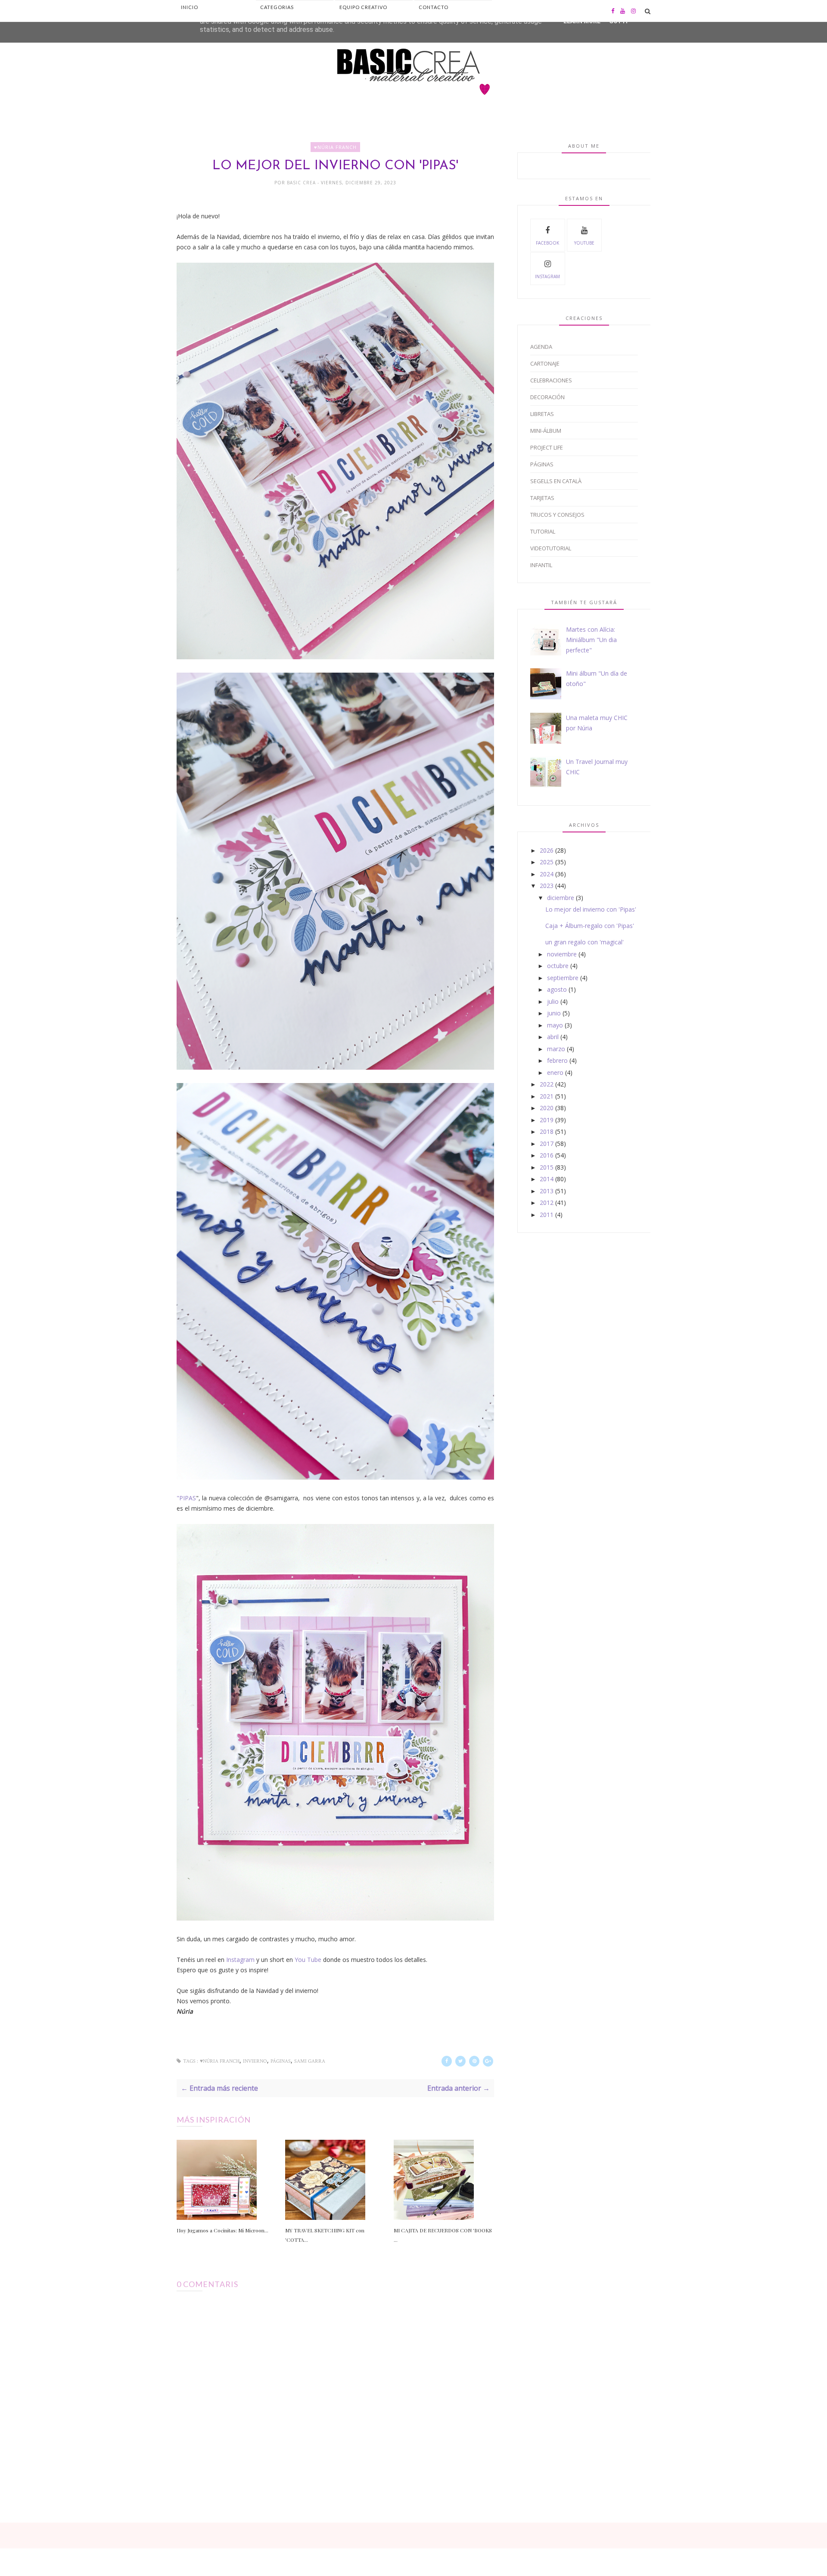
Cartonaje (545, 363)
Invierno (255, 2061)
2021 (547, 1096)
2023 (547, 886)
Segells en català (556, 481)
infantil (541, 565)
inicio (190, 7)
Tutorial (543, 531)
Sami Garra (310, 2061)
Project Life (547, 447)
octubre (558, 966)
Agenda (541, 347)
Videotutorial (551, 548)
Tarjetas (542, 498)
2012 (547, 1203)
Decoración (547, 397)
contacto (434, 7)
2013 (547, 1191)
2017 (547, 1144)
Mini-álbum (546, 431)
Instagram (240, 1960)
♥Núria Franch (335, 147)
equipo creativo (363, 7)
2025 (547, 862)
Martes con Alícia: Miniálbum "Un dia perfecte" (591, 640)
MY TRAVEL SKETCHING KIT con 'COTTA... (325, 2235)
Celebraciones (551, 380)
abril (553, 1037)
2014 (547, 1179)
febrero (557, 1060)
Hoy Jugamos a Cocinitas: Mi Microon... (222, 2230)
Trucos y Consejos (557, 515)
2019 (547, 1120)
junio (554, 1013)
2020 (547, 1108)
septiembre (563, 978)
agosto (557, 989)
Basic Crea (302, 183)
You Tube (308, 1960)
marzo (556, 1049)
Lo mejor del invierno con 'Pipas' (591, 909)
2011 (547, 1215)
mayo (555, 1025)
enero (555, 1072)
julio (553, 1001)
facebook (547, 243)
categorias (277, 7)
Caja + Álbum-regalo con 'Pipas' (590, 926)
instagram (547, 276)
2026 (547, 850)
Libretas (542, 414)
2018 (547, 1131)
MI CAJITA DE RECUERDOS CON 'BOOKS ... (443, 2235)
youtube (584, 243)
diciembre (561, 898)
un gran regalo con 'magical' (584, 942)
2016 (547, 1155)
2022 (547, 1084)
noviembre (562, 954)
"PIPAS (186, 1498)
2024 (547, 874)
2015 (547, 1167)
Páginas (281, 2061)
